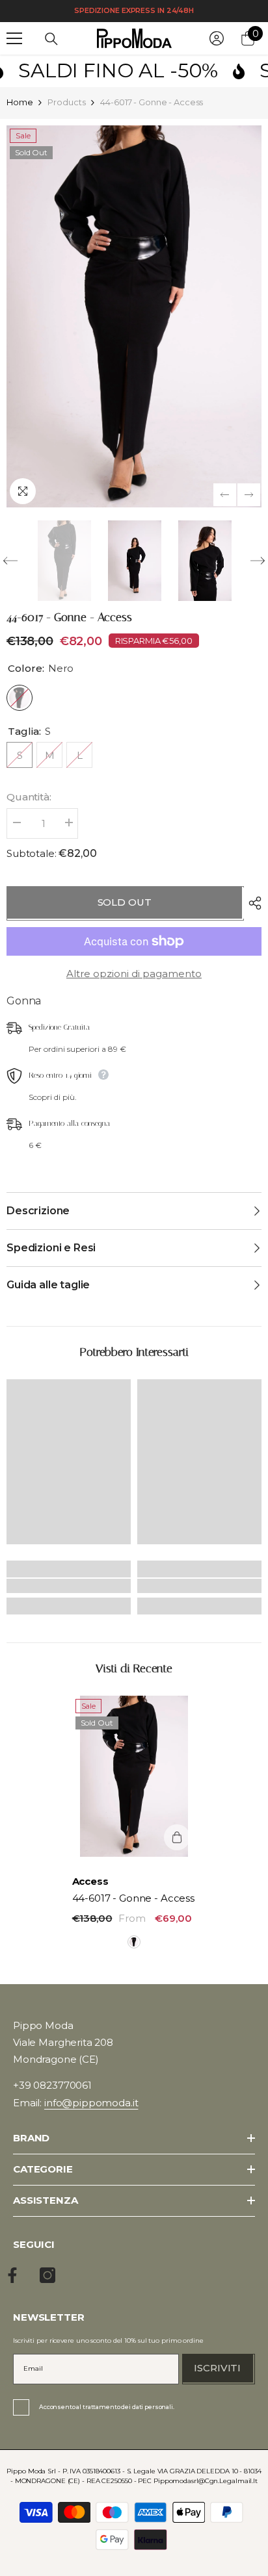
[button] (225, 495)
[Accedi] (217, 38)
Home (20, 102)
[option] (134, 316)
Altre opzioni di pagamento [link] (134, 974)
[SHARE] (252, 903)
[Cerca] (51, 39)
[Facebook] (12, 2275)
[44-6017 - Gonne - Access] (134, 1776)
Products (66, 102)
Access (90, 1881)
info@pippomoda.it (91, 2103)
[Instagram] (47, 2275)
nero (134, 1942)
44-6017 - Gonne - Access (133, 1898)
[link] (69, 1586)
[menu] (14, 38)
